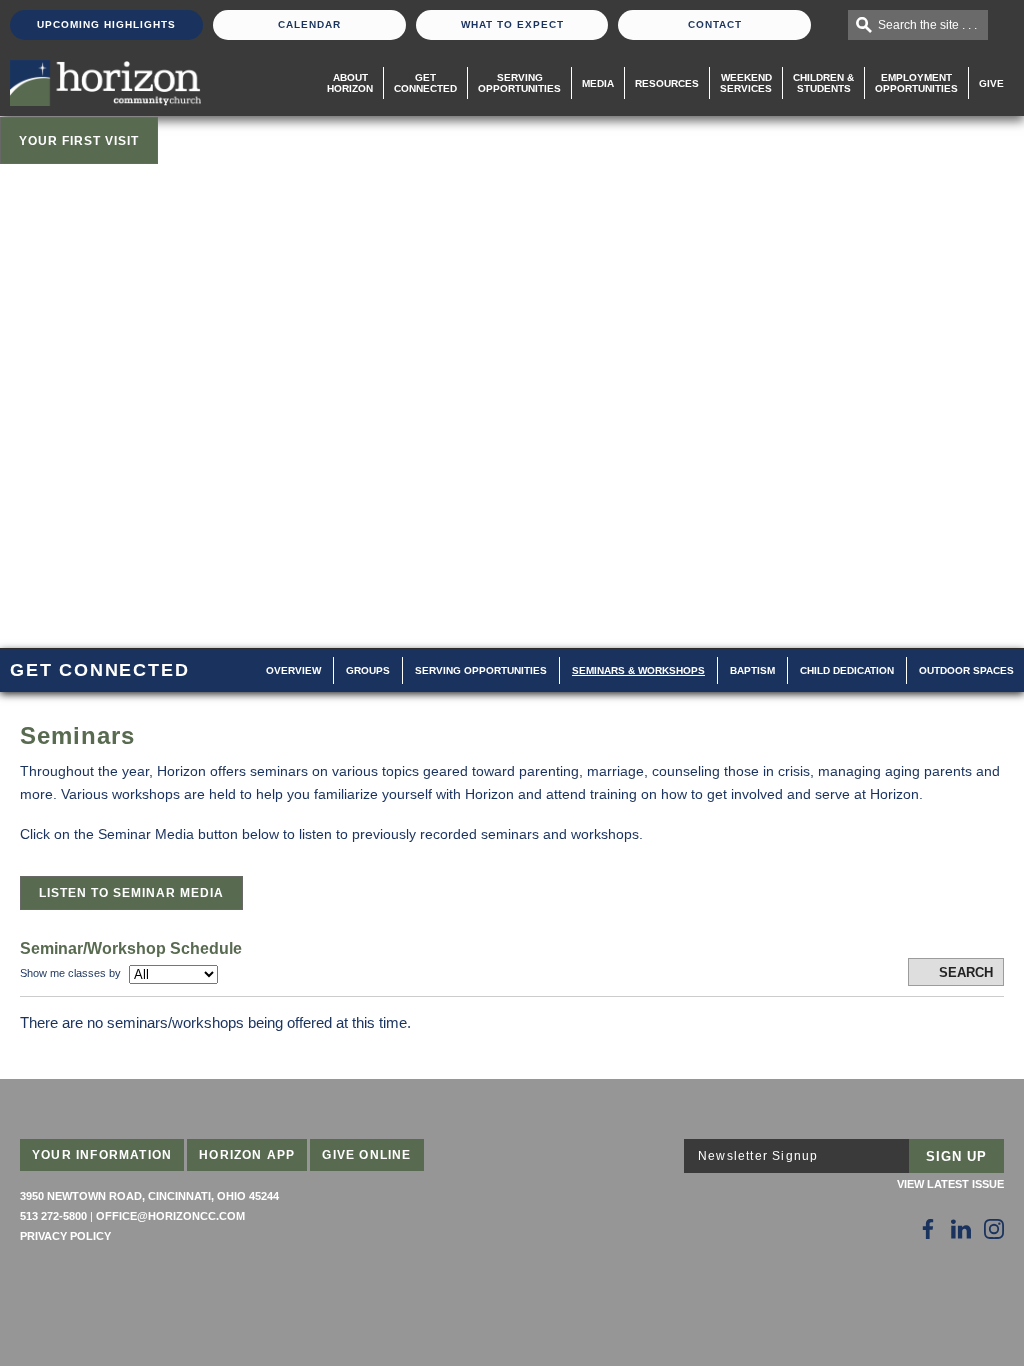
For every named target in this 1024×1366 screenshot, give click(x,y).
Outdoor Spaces (966, 670)
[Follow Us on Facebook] (928, 1229)
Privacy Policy (65, 1236)
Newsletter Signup (758, 1156)
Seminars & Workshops (638, 670)
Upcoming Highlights (106, 24)
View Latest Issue (950, 1184)
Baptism (752, 670)
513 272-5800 (53, 1216)
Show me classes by (70, 973)
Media (598, 83)
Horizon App (247, 1155)
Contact (715, 24)
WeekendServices (746, 83)
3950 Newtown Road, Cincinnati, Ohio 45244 (149, 1196)
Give (991, 83)
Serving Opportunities (519, 83)
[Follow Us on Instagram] (994, 1229)
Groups (368, 670)
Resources (667, 83)
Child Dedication (847, 670)
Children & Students (823, 83)
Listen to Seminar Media (131, 893)
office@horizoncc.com (170, 1216)
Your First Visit (79, 141)
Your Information (102, 1155)
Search (966, 972)
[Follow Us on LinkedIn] (961, 1229)
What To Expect (512, 24)
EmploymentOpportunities (916, 83)
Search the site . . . (927, 25)
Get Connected (425, 83)
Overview (293, 670)
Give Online (366, 1155)
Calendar (309, 24)
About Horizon (350, 83)
